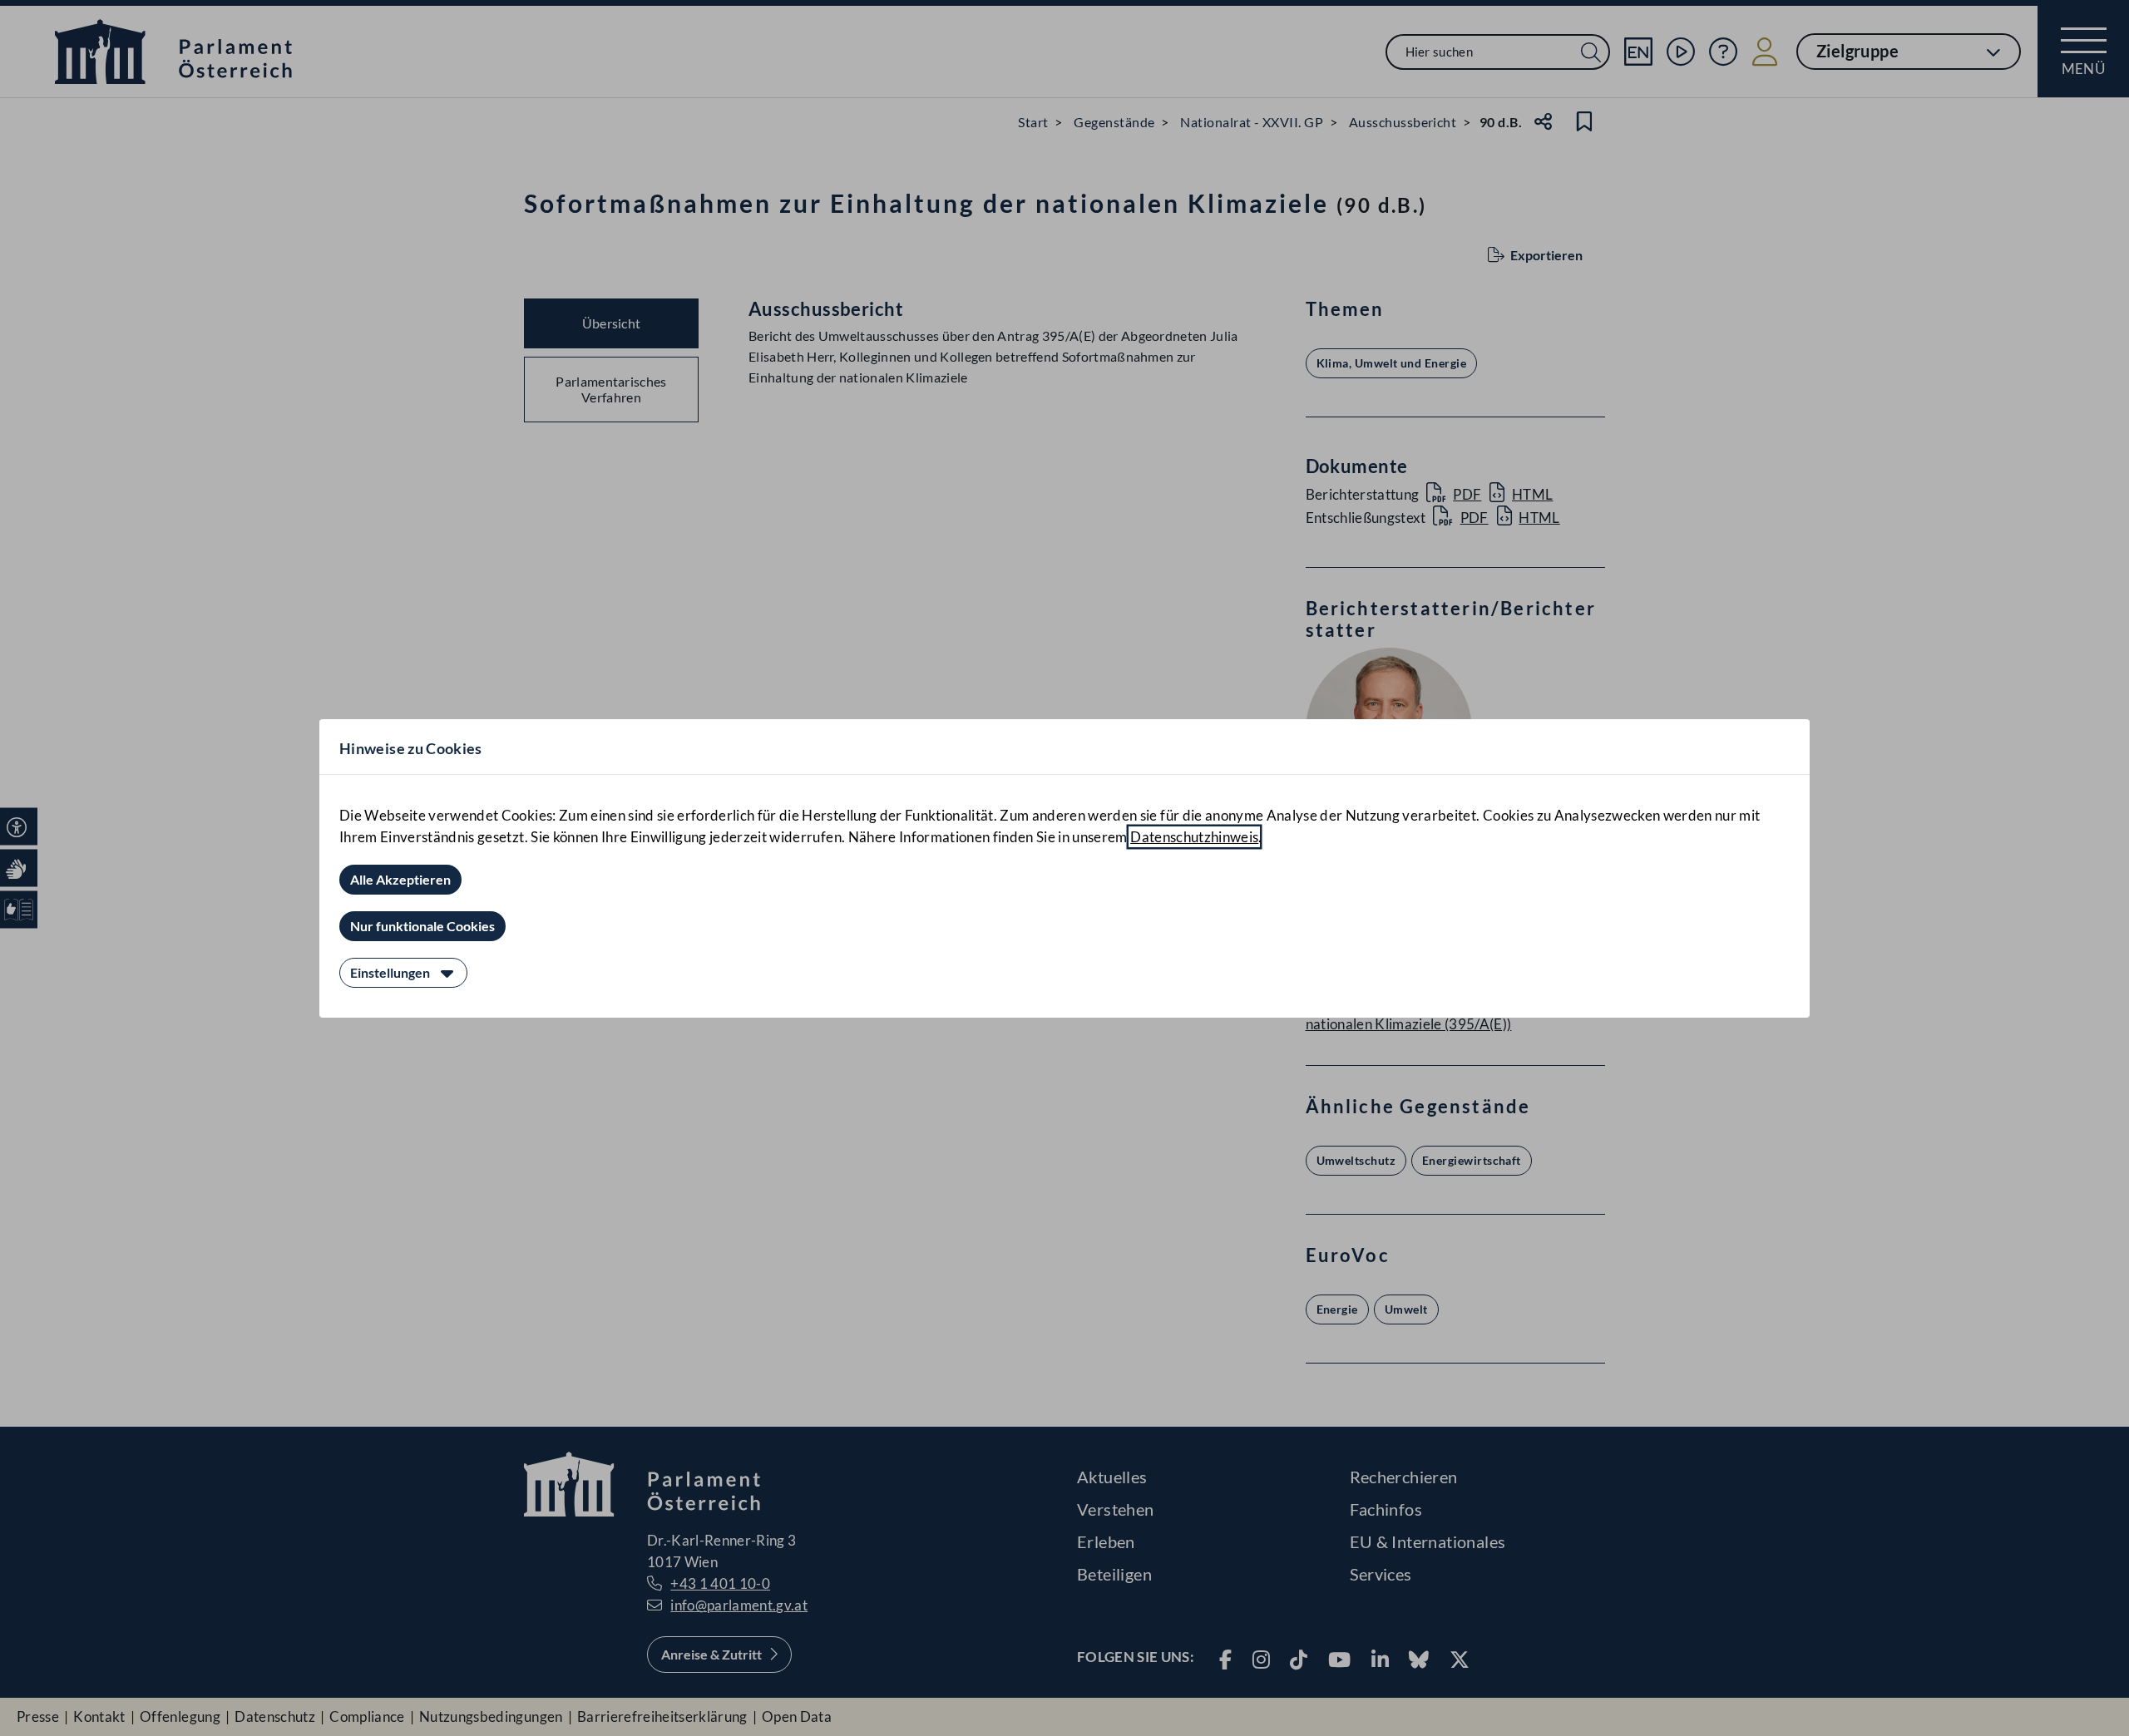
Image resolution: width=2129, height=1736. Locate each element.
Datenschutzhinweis (1194, 837)
